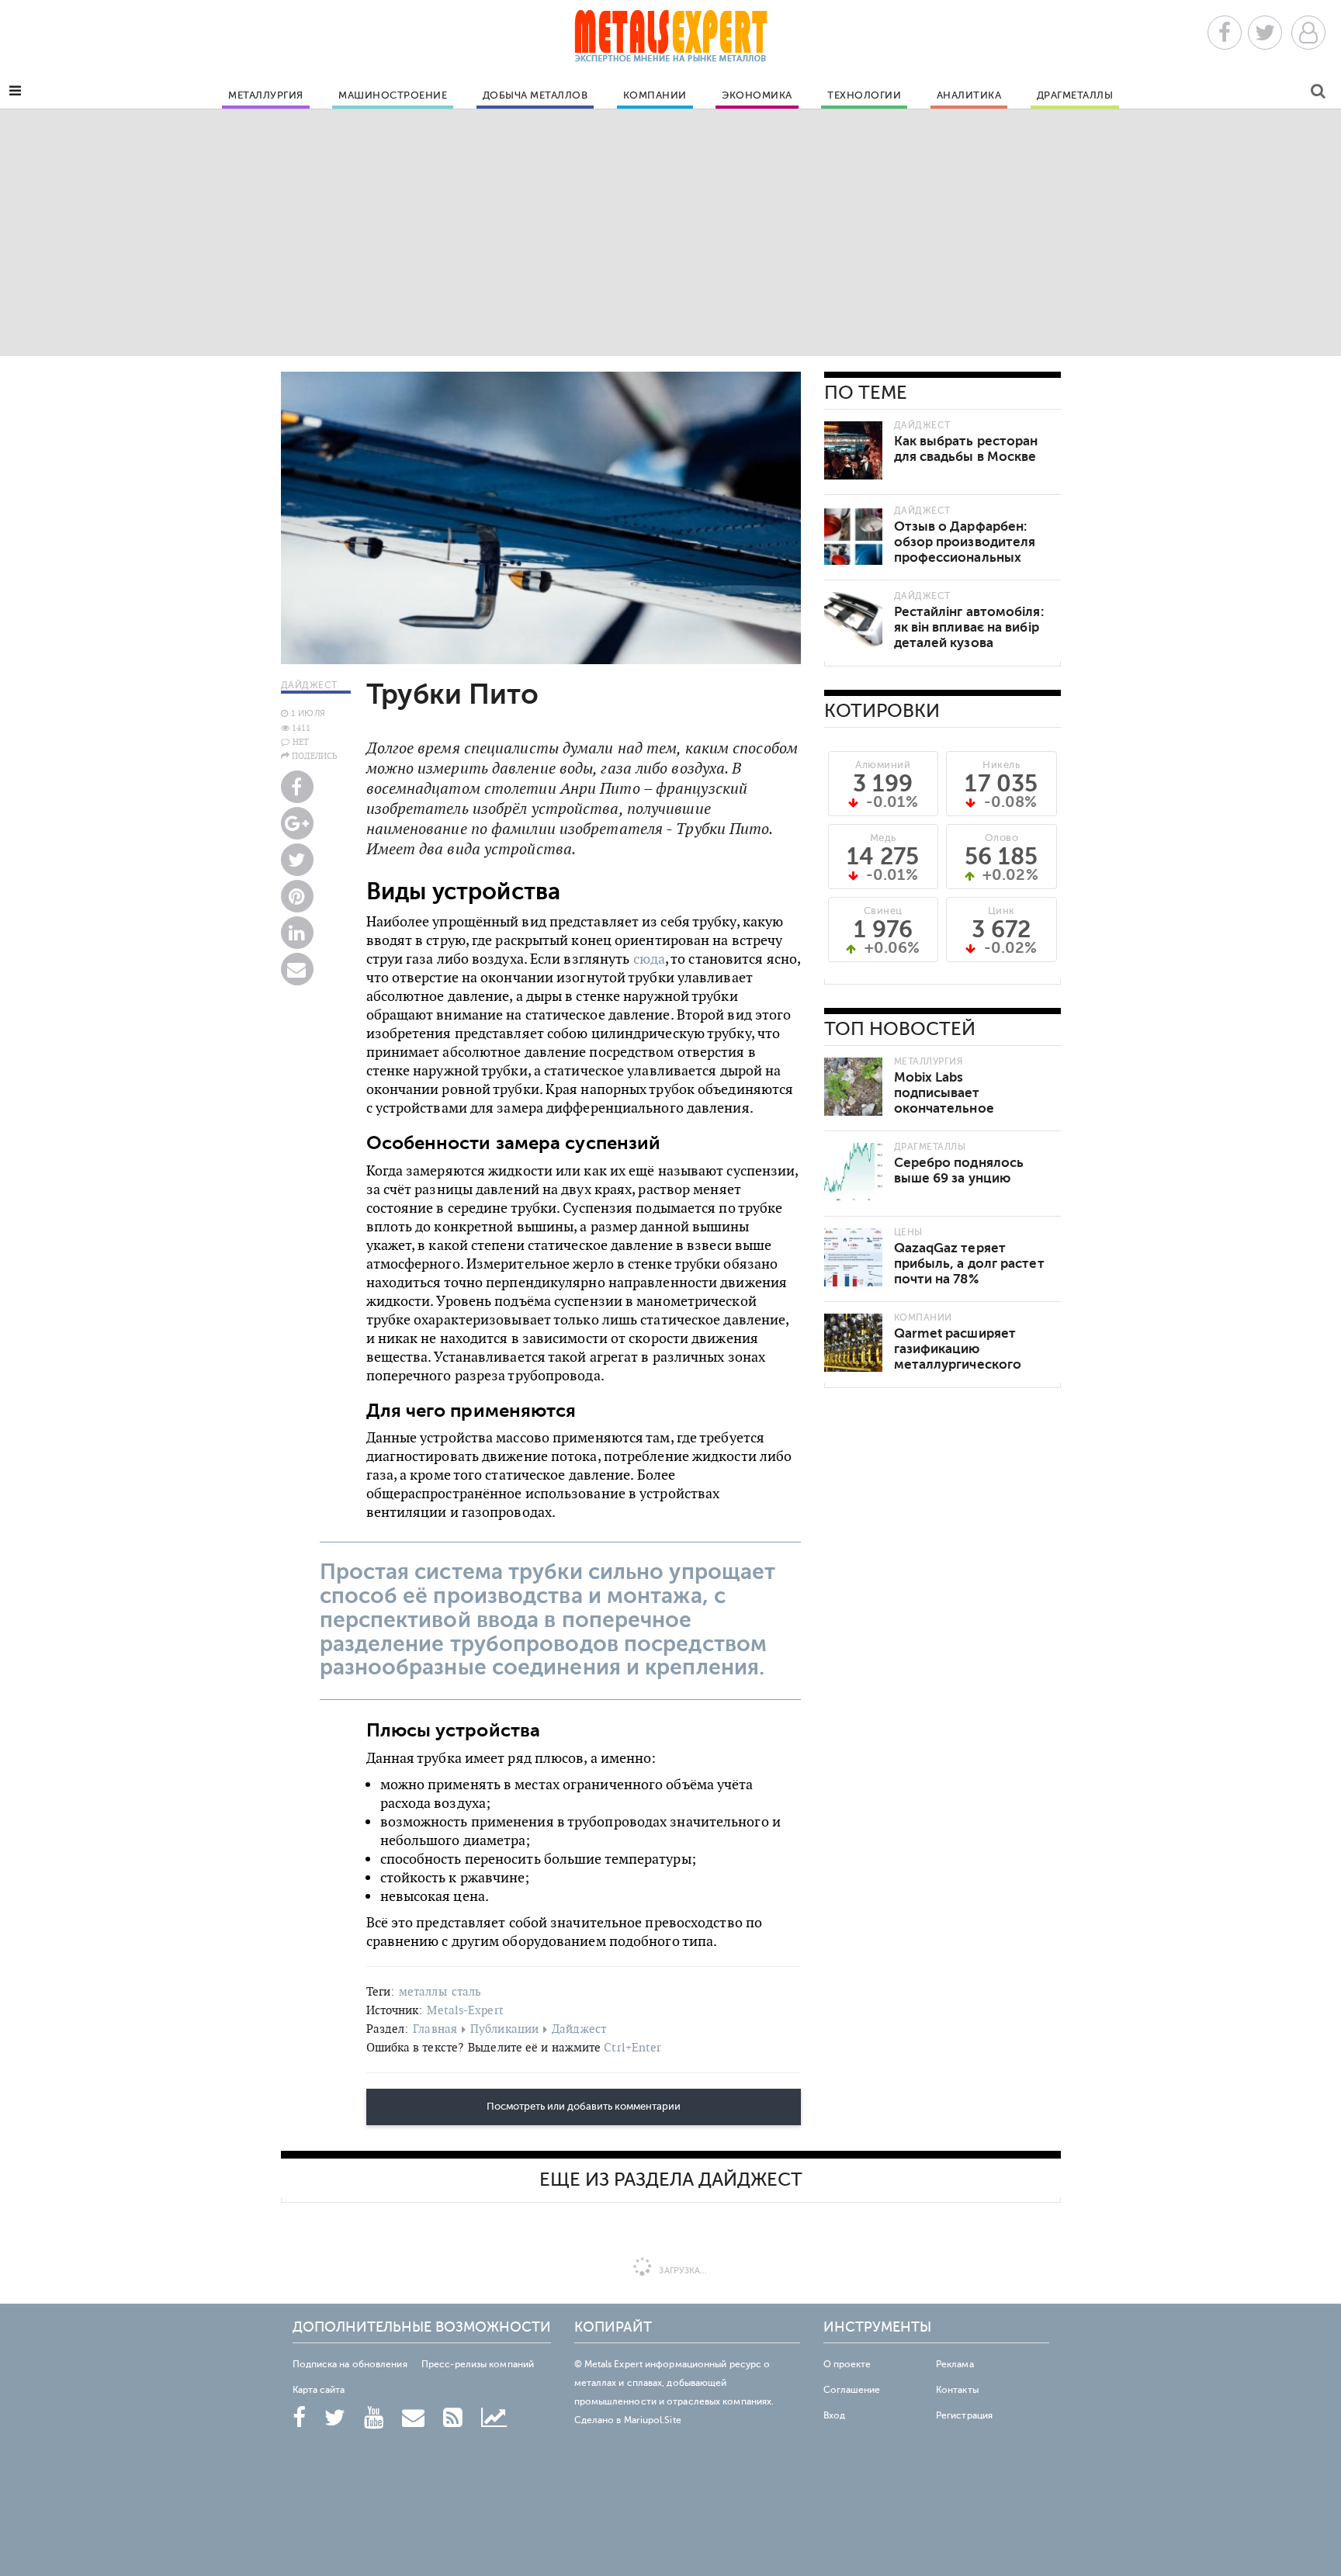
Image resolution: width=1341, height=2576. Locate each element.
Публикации (504, 2029)
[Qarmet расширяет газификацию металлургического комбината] (853, 1343)
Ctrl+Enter (632, 2047)
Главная (435, 2029)
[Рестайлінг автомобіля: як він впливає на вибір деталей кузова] (853, 621)
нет (301, 742)
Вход (834, 2415)
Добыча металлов (535, 95)
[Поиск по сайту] (1318, 93)
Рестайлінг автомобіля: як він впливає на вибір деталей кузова (969, 627)
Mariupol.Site (653, 2420)
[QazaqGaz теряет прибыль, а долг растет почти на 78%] (853, 1257)
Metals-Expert (465, 2010)
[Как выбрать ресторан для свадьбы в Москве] (853, 450)
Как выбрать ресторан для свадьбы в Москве (966, 449)
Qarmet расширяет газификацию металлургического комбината (958, 1357)
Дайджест (579, 2029)
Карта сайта (319, 2390)
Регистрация (964, 2415)
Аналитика (969, 95)
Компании (655, 95)
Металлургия (266, 95)
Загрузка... (682, 2271)
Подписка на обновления (350, 2364)
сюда (649, 959)
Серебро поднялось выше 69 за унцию (959, 1170)
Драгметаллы (1075, 95)
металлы (423, 1991)
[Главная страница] (670, 41)
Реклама (955, 2364)
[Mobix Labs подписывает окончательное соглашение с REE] (853, 1087)
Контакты (957, 2390)
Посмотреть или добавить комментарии (584, 2107)
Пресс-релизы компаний (478, 2364)
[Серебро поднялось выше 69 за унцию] (853, 1172)
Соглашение (852, 2390)
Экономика (757, 95)
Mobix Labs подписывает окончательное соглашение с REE (952, 1101)
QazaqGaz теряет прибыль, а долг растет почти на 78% (969, 1264)
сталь (467, 1991)
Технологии (864, 95)
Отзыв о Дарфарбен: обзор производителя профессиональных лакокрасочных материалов (965, 557)
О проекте (847, 2364)
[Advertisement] (670, 232)
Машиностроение (393, 95)
